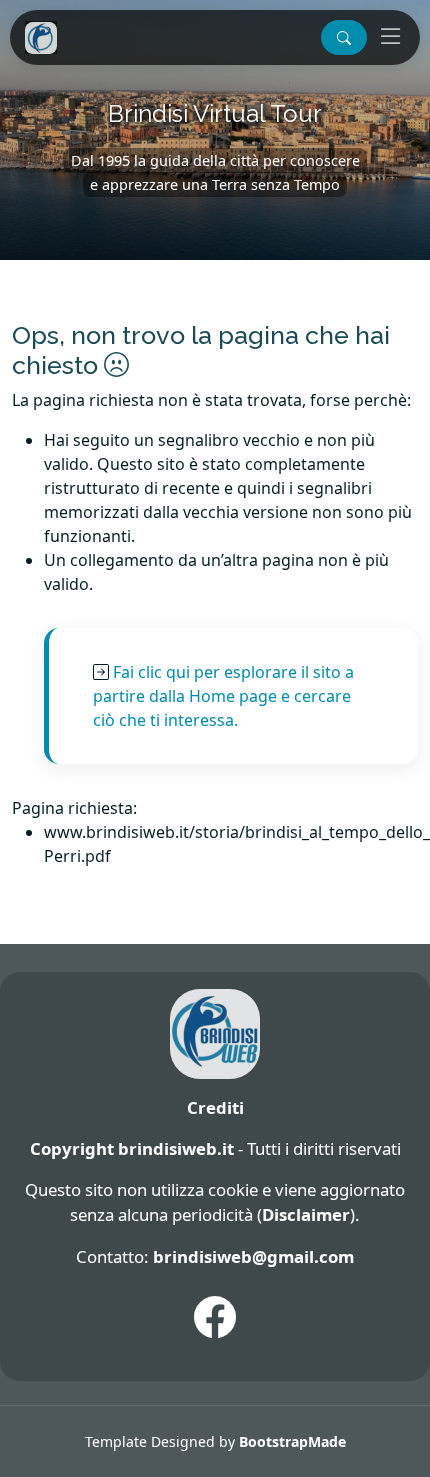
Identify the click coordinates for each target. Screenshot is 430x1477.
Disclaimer (306, 1214)
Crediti (215, 1107)
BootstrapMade (292, 1441)
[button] (344, 37)
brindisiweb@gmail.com (253, 1256)
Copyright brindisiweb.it (132, 1148)
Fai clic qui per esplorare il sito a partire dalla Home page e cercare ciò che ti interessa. (223, 696)
